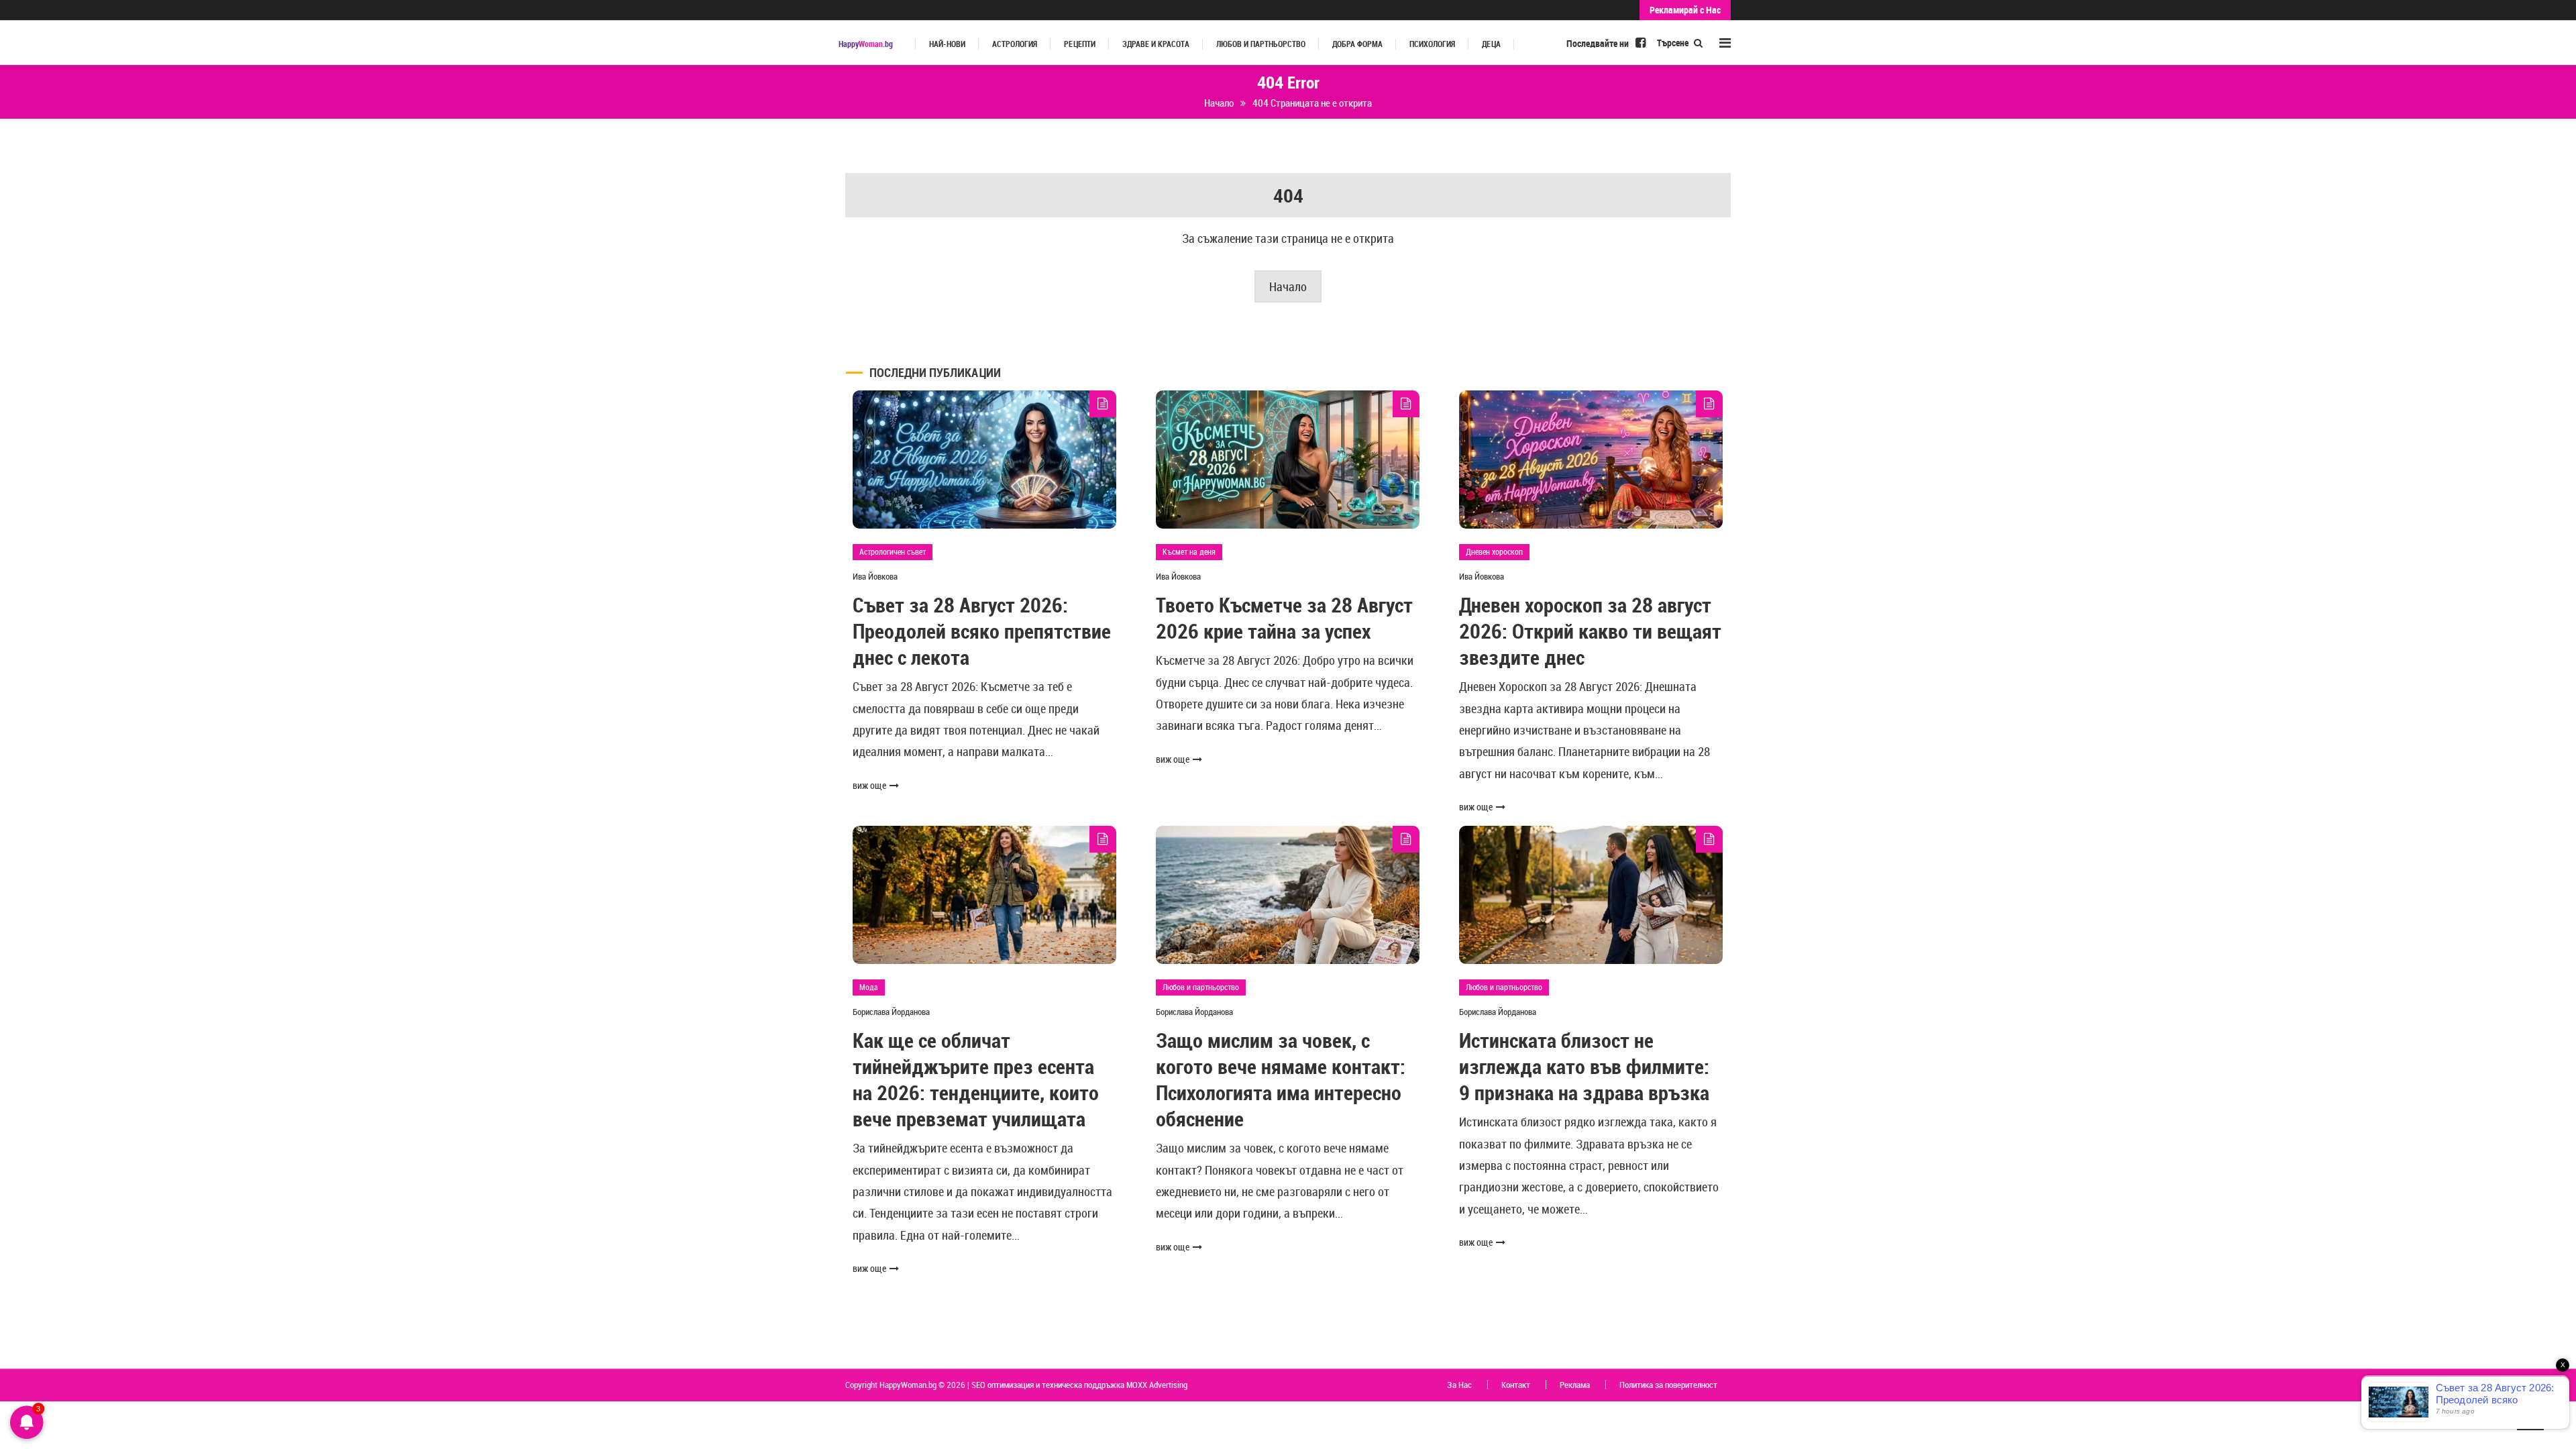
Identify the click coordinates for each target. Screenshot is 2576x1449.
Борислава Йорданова (891, 1012)
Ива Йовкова (875, 576)
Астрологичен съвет (893, 551)
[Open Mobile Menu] (1725, 43)
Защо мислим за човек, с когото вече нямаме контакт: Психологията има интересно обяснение (1281, 1079)
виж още (869, 785)
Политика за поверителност (1668, 1385)
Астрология (1015, 44)
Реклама (1575, 1385)
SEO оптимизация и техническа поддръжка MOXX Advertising (1079, 1385)
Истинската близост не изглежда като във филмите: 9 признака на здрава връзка (1584, 1066)
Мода (869, 987)
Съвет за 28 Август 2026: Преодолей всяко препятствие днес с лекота (982, 631)
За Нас (1459, 1385)
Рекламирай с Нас (1685, 10)
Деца (1491, 44)
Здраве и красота (1156, 44)
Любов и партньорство (1261, 44)
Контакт (1516, 1385)
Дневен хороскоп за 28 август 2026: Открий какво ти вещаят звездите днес (1590, 631)
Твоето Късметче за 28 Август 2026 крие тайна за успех (1284, 618)
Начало (1288, 286)
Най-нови (947, 44)
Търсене (1674, 43)
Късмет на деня (1189, 551)
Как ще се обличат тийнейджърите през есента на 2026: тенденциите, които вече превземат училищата (976, 1079)
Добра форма (1357, 44)
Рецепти (1080, 44)
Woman (866, 44)
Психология (1432, 44)
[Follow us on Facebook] (1641, 42)
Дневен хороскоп (1494, 551)
